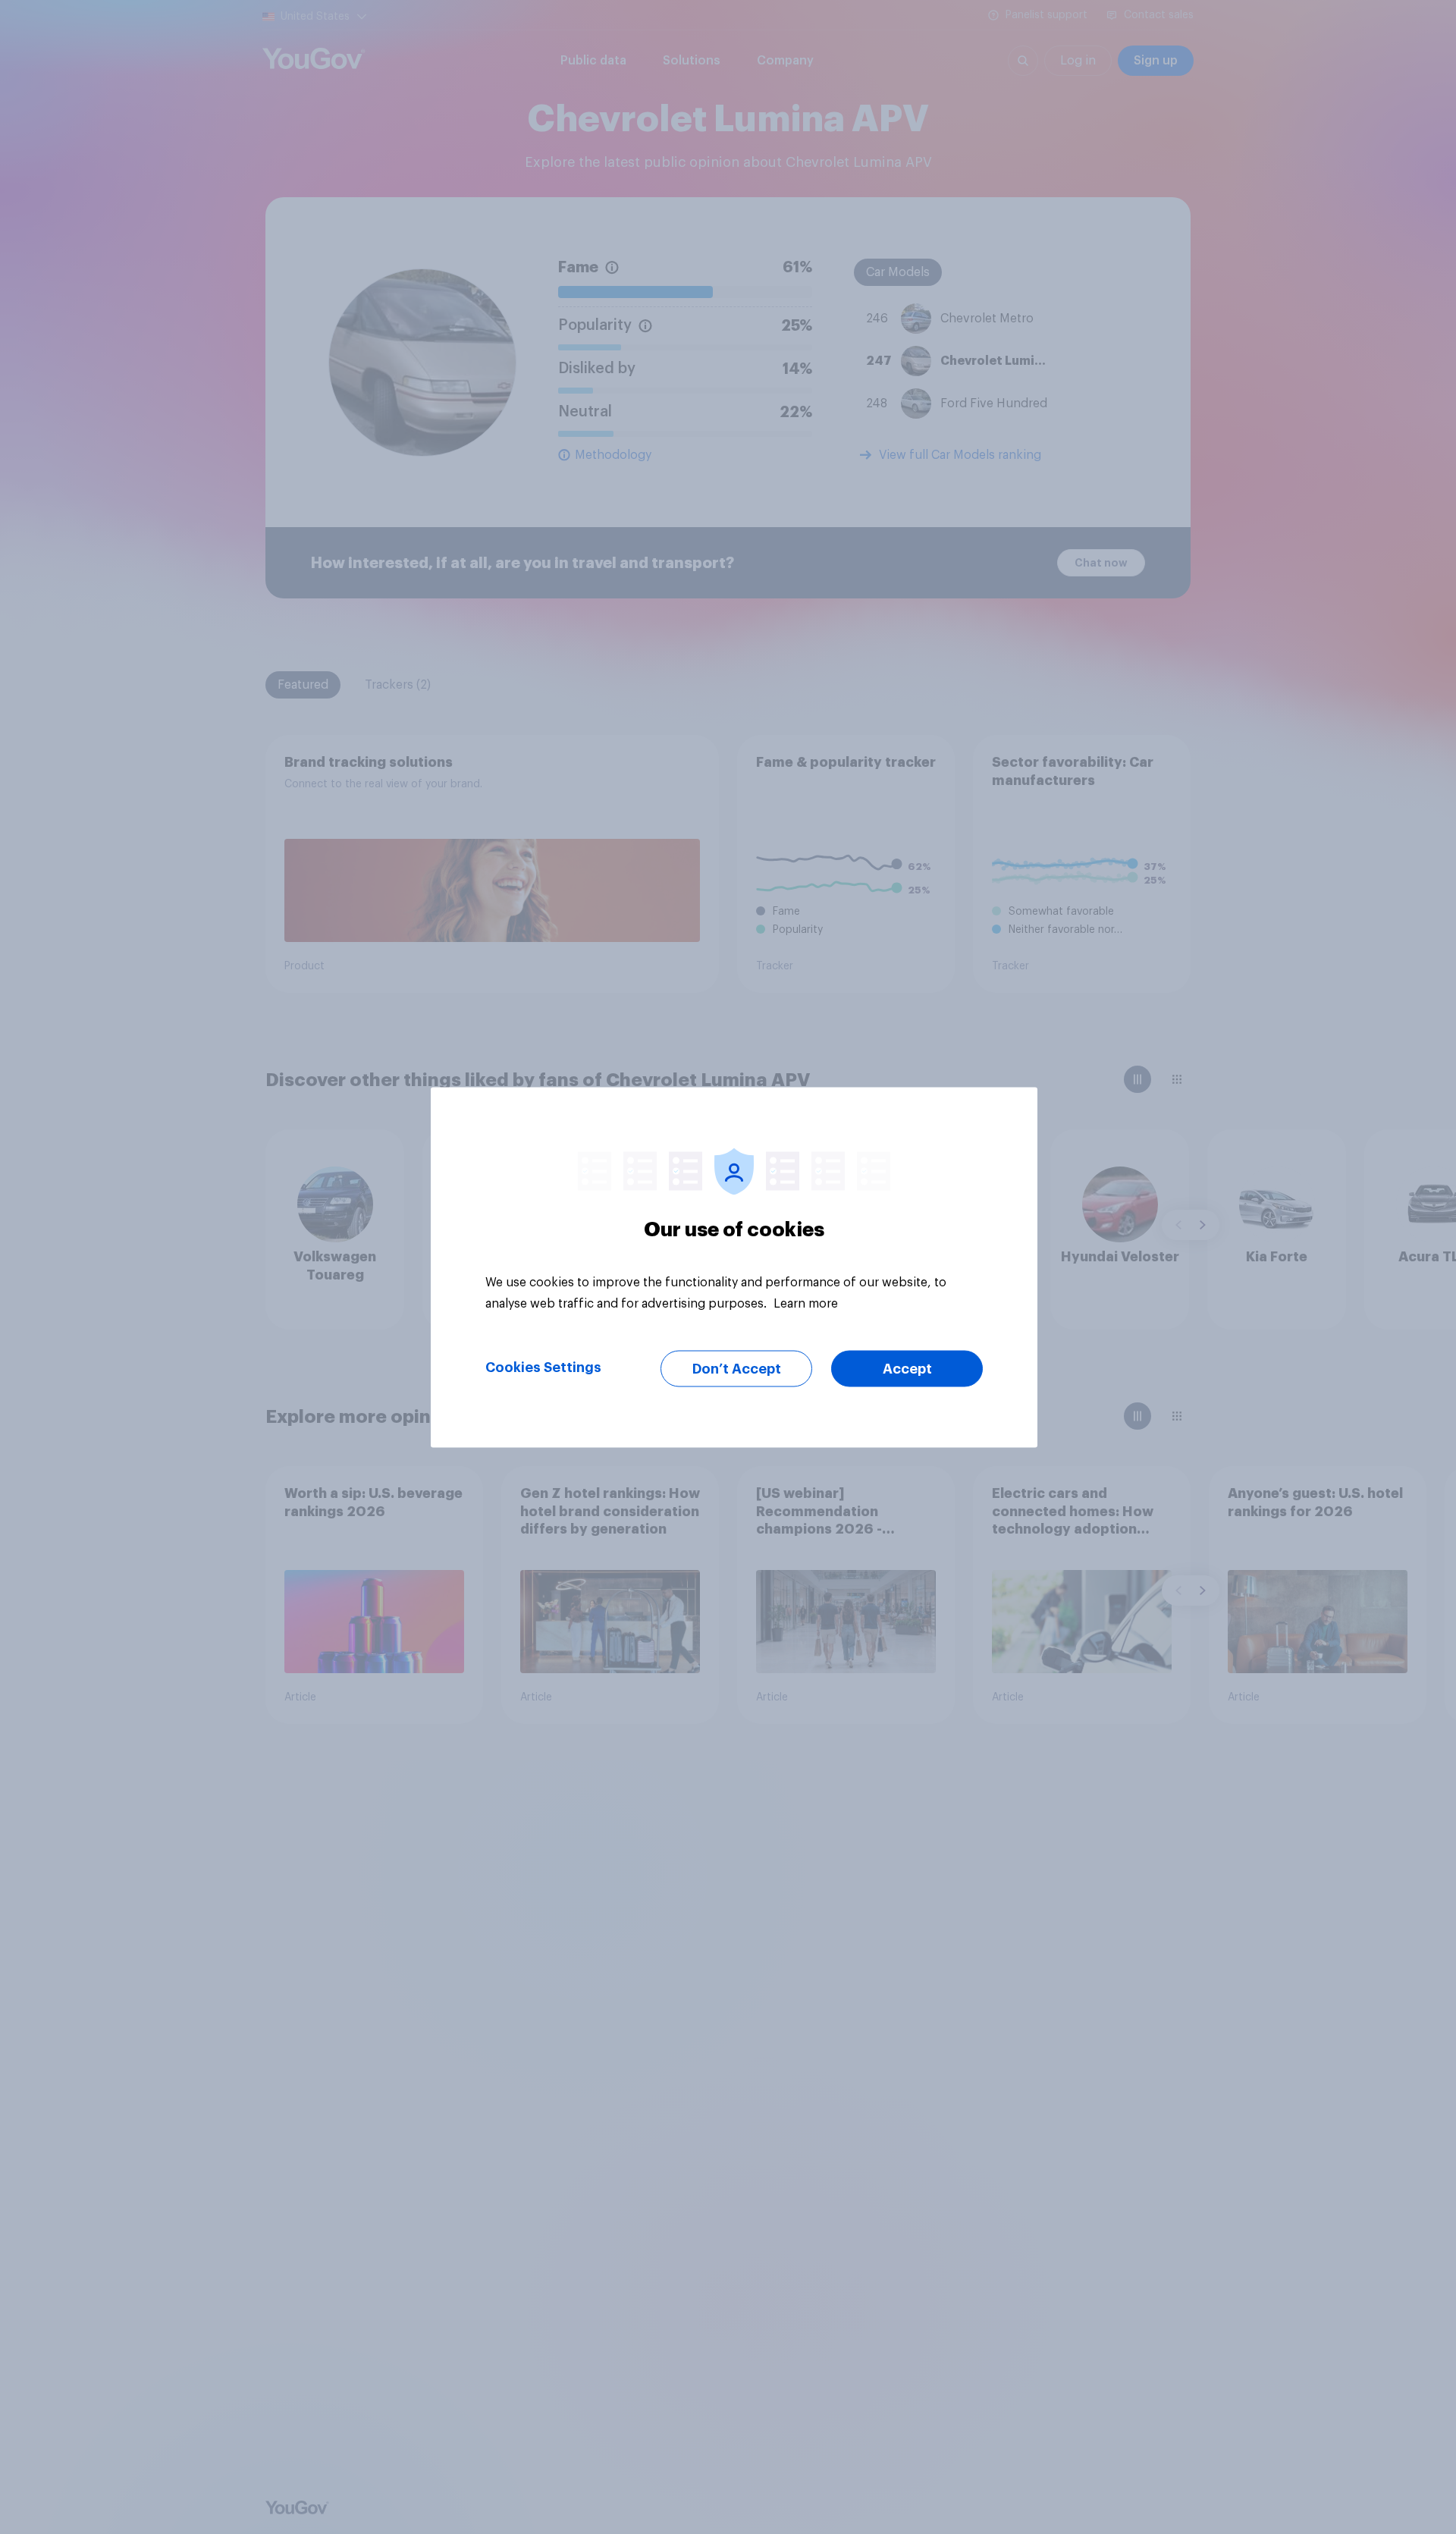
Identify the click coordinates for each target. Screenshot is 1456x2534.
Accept (907, 1368)
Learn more (806, 1303)
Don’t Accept (737, 1368)
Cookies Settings (543, 1367)
